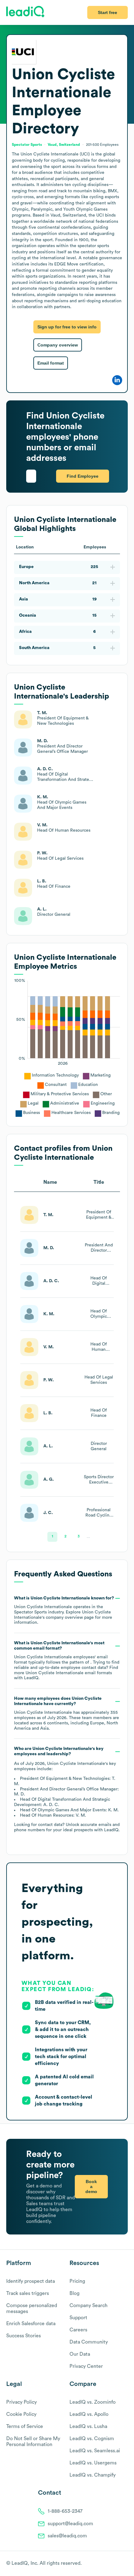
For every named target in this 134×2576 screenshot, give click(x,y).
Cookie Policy (21, 2414)
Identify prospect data (31, 2281)
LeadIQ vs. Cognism (92, 2439)
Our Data (80, 2354)
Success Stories (24, 2336)
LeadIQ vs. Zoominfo (93, 2402)
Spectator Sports (27, 145)
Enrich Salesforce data (31, 2324)
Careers (78, 2330)
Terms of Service (25, 2426)
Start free (108, 12)
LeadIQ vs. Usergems (93, 2463)
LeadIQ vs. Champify (93, 2475)
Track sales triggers (28, 2293)
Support (78, 2318)
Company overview (58, 345)
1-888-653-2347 (65, 2511)
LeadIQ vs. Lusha (88, 2426)
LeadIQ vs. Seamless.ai (95, 2451)
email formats (69, 1673)
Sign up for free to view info (67, 327)
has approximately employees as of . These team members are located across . (67, 1713)
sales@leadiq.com (67, 2536)
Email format (51, 363)
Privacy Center (86, 2366)
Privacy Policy (22, 2402)
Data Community (89, 2342)
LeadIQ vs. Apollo (89, 2414)
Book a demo (91, 2186)
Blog (74, 2293)
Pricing (77, 2281)
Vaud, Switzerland (64, 145)
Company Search (89, 2306)
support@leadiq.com (70, 2524)
